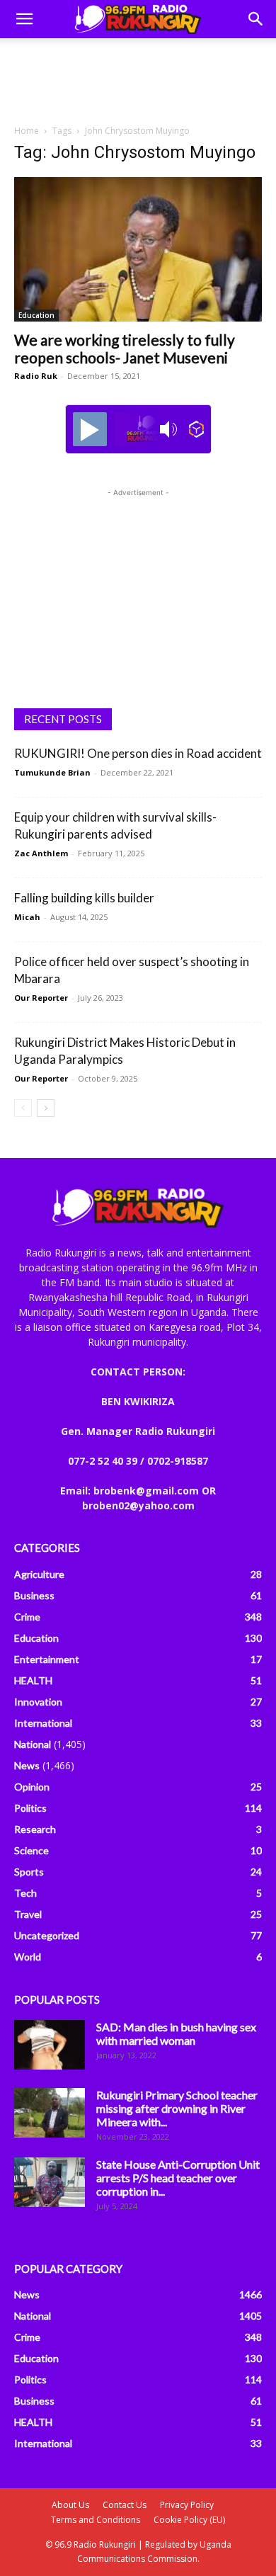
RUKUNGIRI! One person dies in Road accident (138, 753)
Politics (30, 1808)
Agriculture (39, 1574)
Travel (28, 1914)
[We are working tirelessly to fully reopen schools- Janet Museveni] (138, 249)
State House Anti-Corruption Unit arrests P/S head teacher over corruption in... (178, 2178)
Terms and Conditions (96, 2520)
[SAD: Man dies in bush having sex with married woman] (50, 2045)
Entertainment (47, 1659)
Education (36, 315)
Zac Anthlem (41, 853)
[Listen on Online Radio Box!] (196, 429)
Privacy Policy (187, 2505)
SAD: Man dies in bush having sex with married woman (176, 2033)
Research (35, 1829)
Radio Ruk (36, 376)
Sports (29, 1872)
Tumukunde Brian (52, 772)
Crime (27, 1617)
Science (31, 1850)
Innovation (38, 1702)
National (33, 1744)
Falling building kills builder (84, 898)
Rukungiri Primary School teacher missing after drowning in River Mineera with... (177, 2108)
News (27, 1765)
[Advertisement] (138, 77)
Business (34, 1595)
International (43, 1723)
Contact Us (125, 2505)
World (28, 1957)
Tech (25, 1893)
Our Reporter (41, 998)
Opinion (32, 1787)
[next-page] (46, 1108)
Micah (27, 917)
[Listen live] (90, 429)
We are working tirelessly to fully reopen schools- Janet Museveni (125, 348)
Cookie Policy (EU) (189, 2520)
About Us (70, 2505)
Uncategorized (47, 1935)
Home (27, 131)
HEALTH (33, 1680)
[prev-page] (23, 1108)
